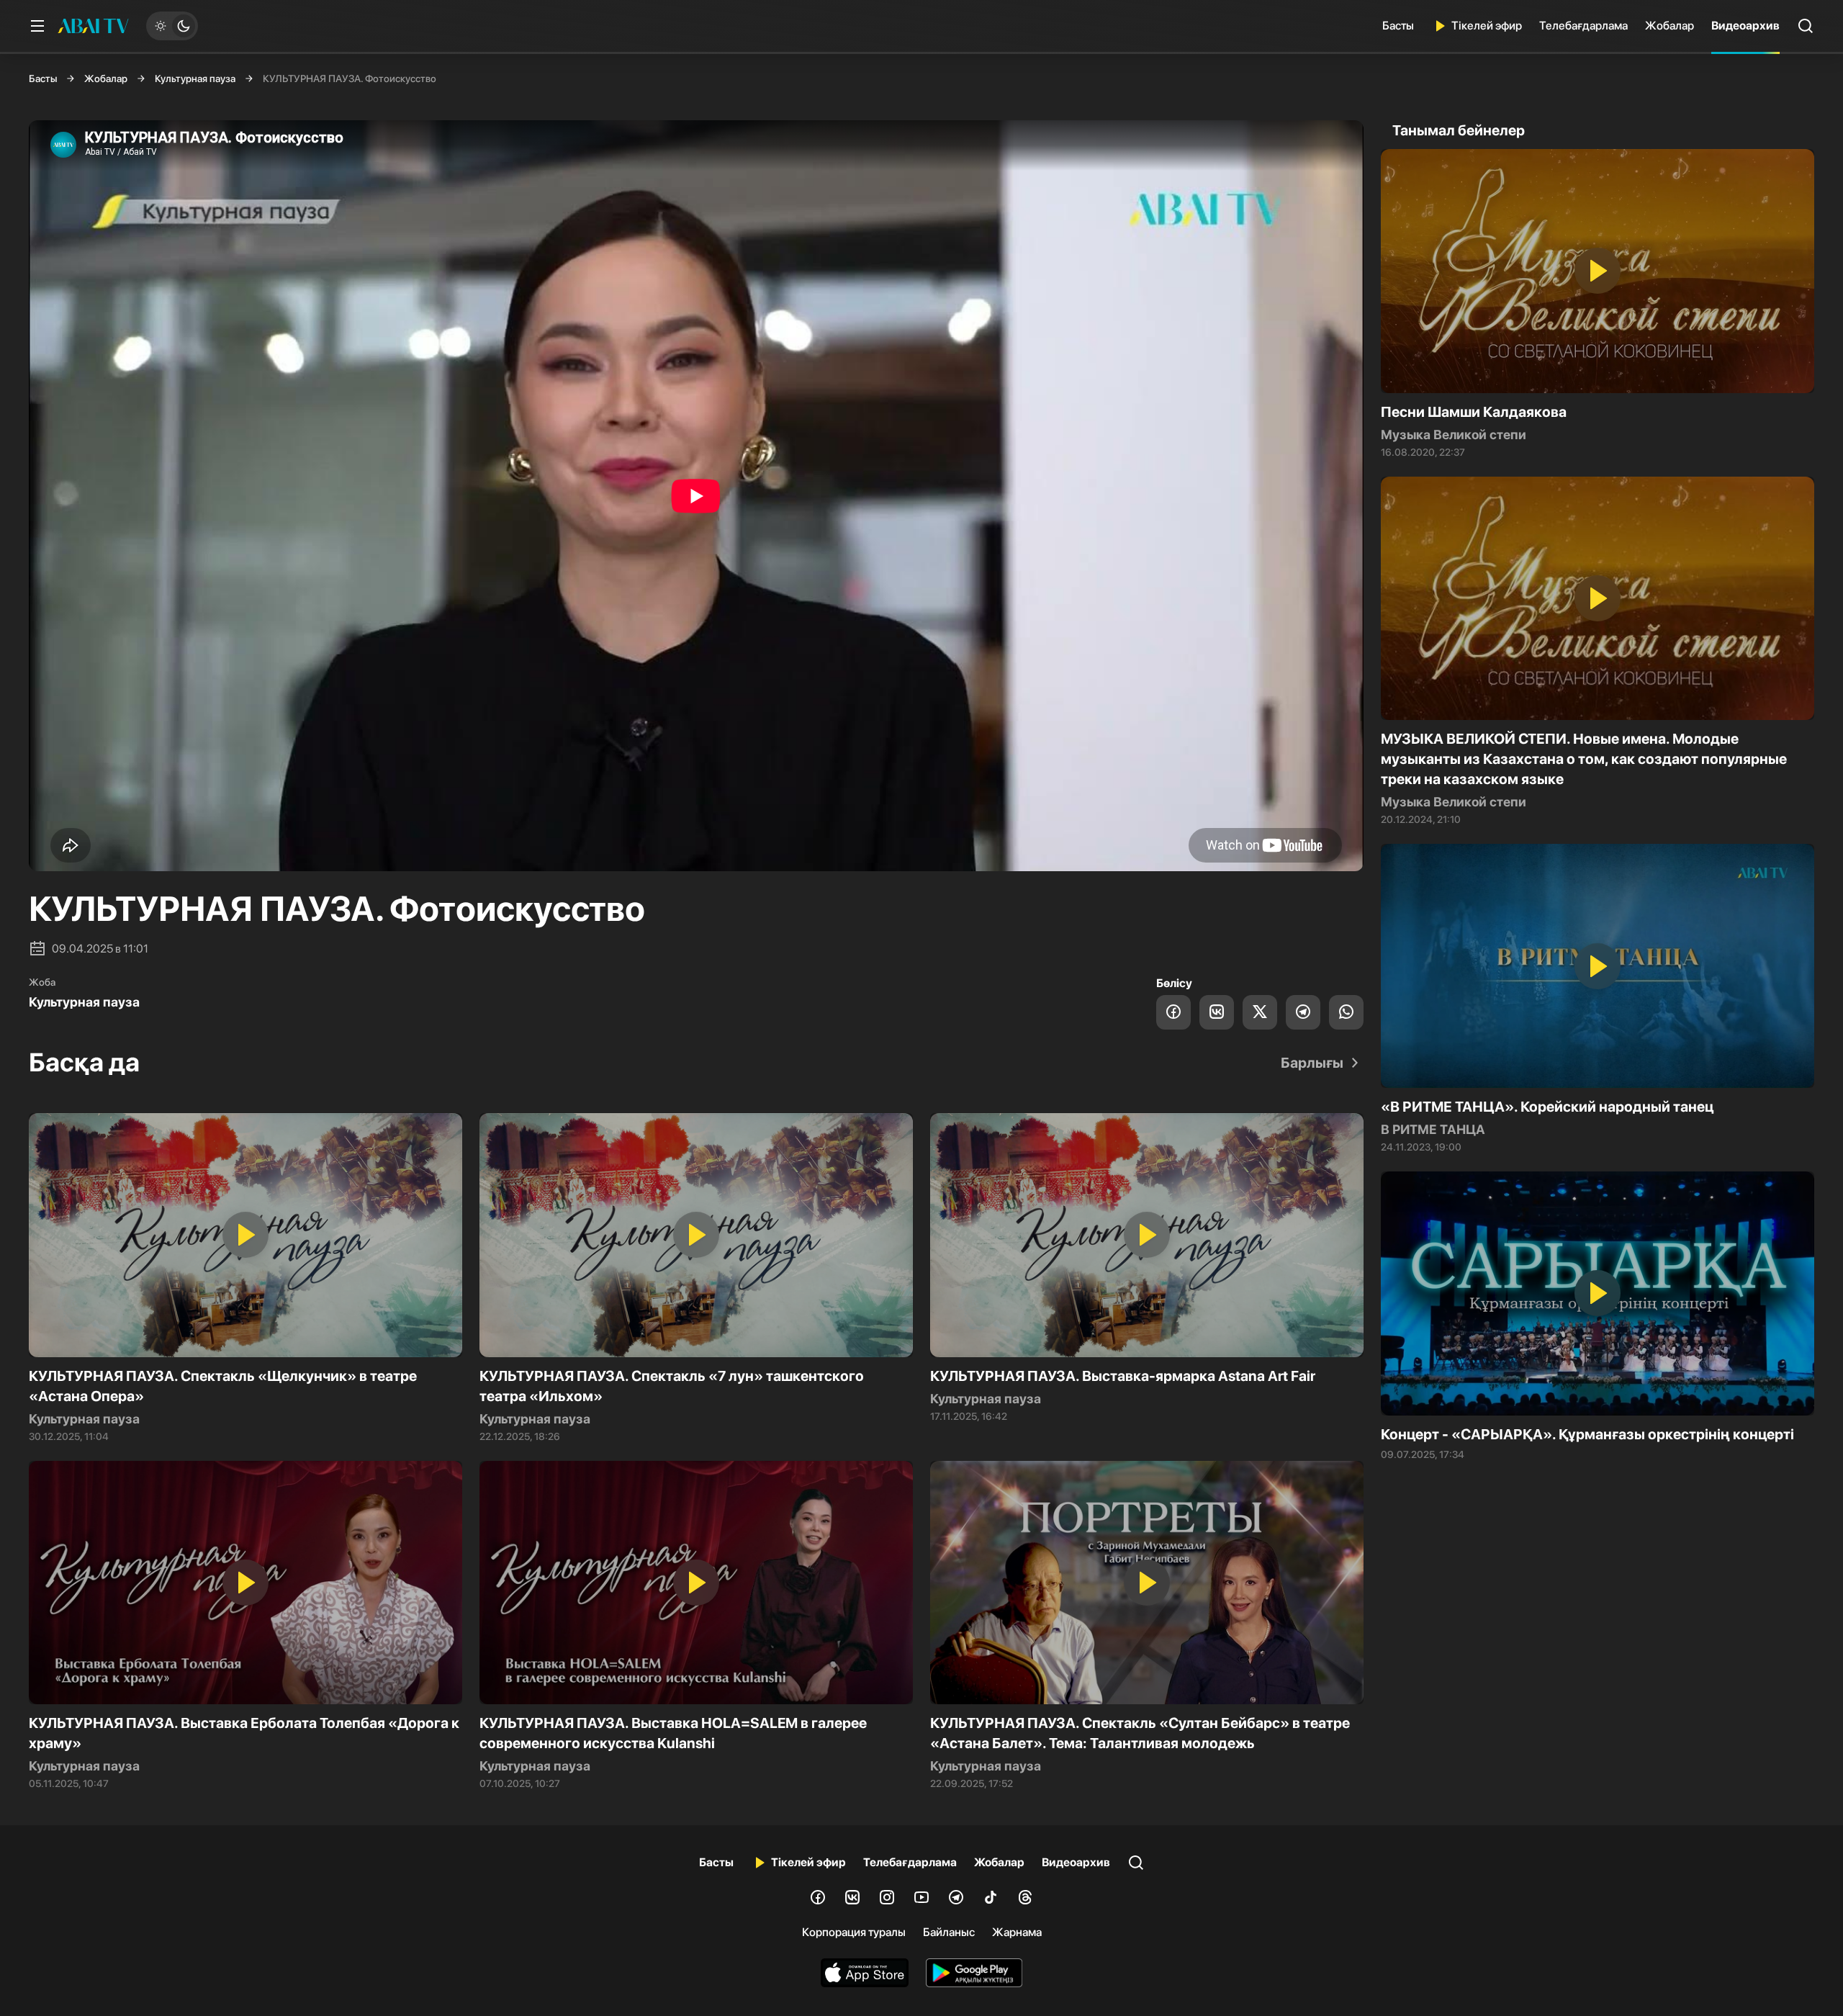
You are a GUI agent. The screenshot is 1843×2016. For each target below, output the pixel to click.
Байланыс (949, 1932)
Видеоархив (1745, 26)
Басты (1398, 26)
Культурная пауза (195, 78)
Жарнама (1017, 1932)
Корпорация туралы (854, 1932)
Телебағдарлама (1583, 26)
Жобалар (1669, 26)
